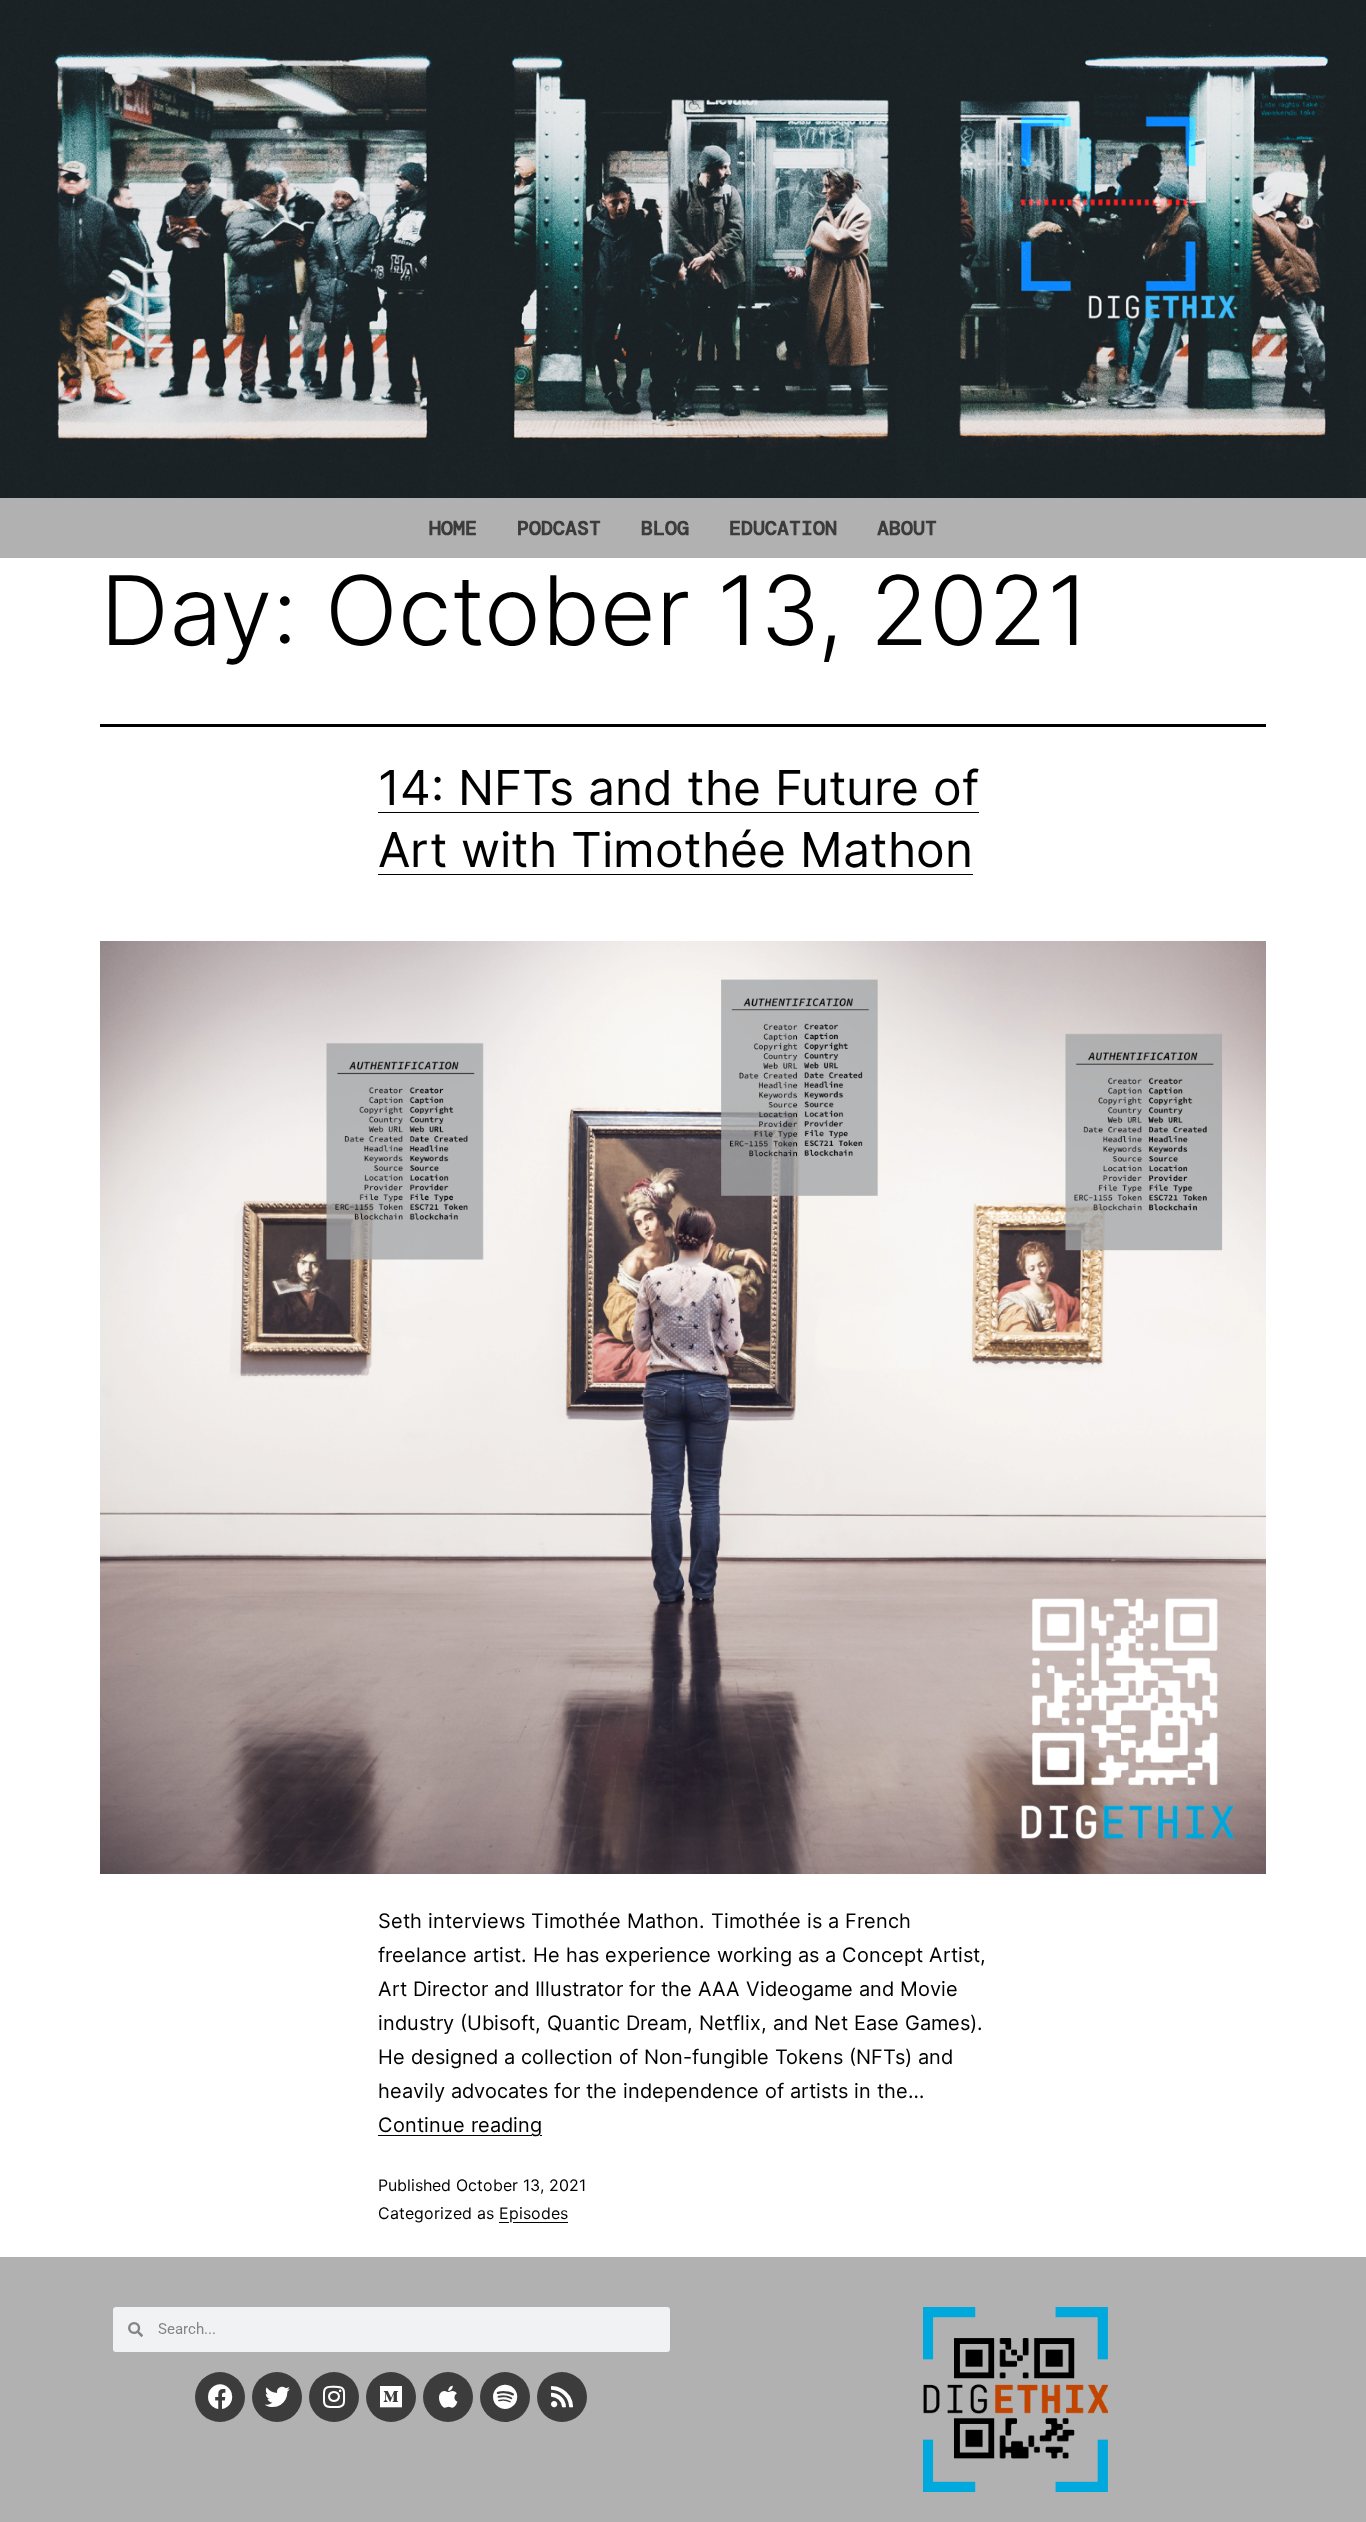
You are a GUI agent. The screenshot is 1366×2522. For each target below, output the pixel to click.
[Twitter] (277, 2397)
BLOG (665, 528)
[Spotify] (505, 2397)
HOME (453, 528)
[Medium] (391, 2397)
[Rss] (562, 2397)
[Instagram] (334, 2397)
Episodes (533, 2213)
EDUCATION (783, 528)
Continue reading (460, 2125)
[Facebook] (220, 2397)
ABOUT (907, 528)
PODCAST (559, 528)
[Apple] (448, 2397)
